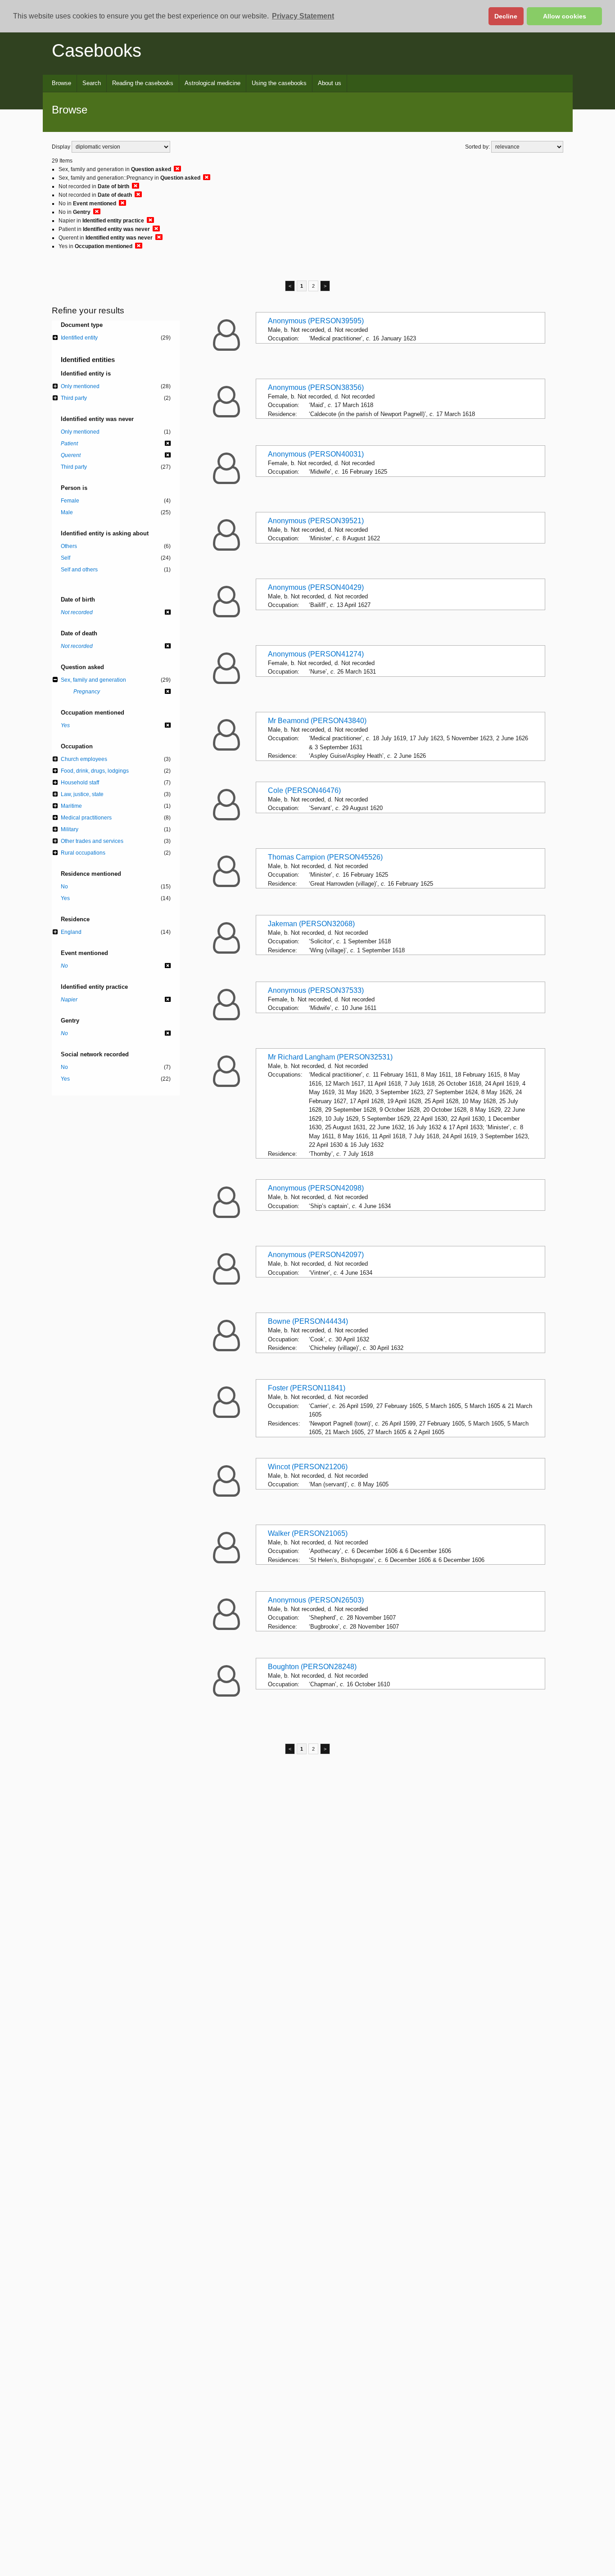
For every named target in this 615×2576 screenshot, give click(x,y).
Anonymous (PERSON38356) (316, 387)
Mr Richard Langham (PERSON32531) (330, 1057)
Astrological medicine (213, 83)
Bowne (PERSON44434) (308, 1321)
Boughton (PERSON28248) (312, 1667)
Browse (61, 83)
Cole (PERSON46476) (304, 790)
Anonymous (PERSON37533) (316, 990)
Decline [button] (506, 16)
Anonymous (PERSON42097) (316, 1255)
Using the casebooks (279, 83)
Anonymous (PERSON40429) (316, 587)
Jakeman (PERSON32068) (311, 924)
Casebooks (97, 50)
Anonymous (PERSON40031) (316, 454)
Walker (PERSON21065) (308, 1533)
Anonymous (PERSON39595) (316, 321)
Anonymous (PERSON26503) (316, 1600)
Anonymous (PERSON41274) (316, 654)
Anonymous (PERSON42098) (316, 1188)
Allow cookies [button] (565, 16)
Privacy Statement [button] (303, 16)
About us (330, 83)
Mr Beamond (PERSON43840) (317, 721)
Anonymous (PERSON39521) (316, 521)
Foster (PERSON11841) (307, 1388)
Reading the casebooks (143, 83)
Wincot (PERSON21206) (308, 1467)
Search (92, 83)
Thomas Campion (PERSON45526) (325, 857)
